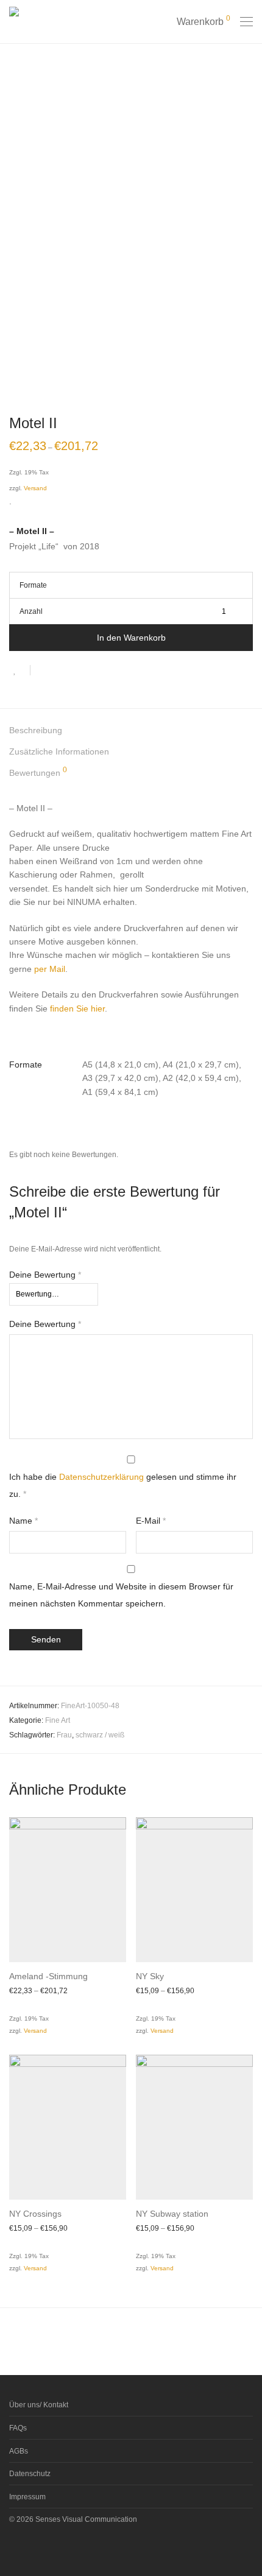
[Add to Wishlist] (20, 670)
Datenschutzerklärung (101, 1477)
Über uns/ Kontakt (39, 2405)
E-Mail (151, 1521)
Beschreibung (36, 730)
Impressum (27, 2497)
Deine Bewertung (45, 1275)
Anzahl (31, 611)
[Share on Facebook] (44, 672)
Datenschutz (30, 2474)
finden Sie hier (77, 1008)
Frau (64, 1735)
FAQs (18, 2428)
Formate (33, 585)
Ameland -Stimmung (48, 1976)
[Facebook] (13, 2548)
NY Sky (150, 1976)
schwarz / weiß (100, 1735)
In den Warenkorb (131, 638)
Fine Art (58, 1720)
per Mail (50, 969)
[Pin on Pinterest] (79, 672)
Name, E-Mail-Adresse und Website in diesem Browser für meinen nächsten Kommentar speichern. (121, 1595)
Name (23, 1521)
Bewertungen (38, 772)
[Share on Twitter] (62, 672)
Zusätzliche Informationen (59, 751)
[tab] (131, 730)
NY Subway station (172, 2214)
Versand (35, 488)
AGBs (19, 2451)
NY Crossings (35, 2214)
